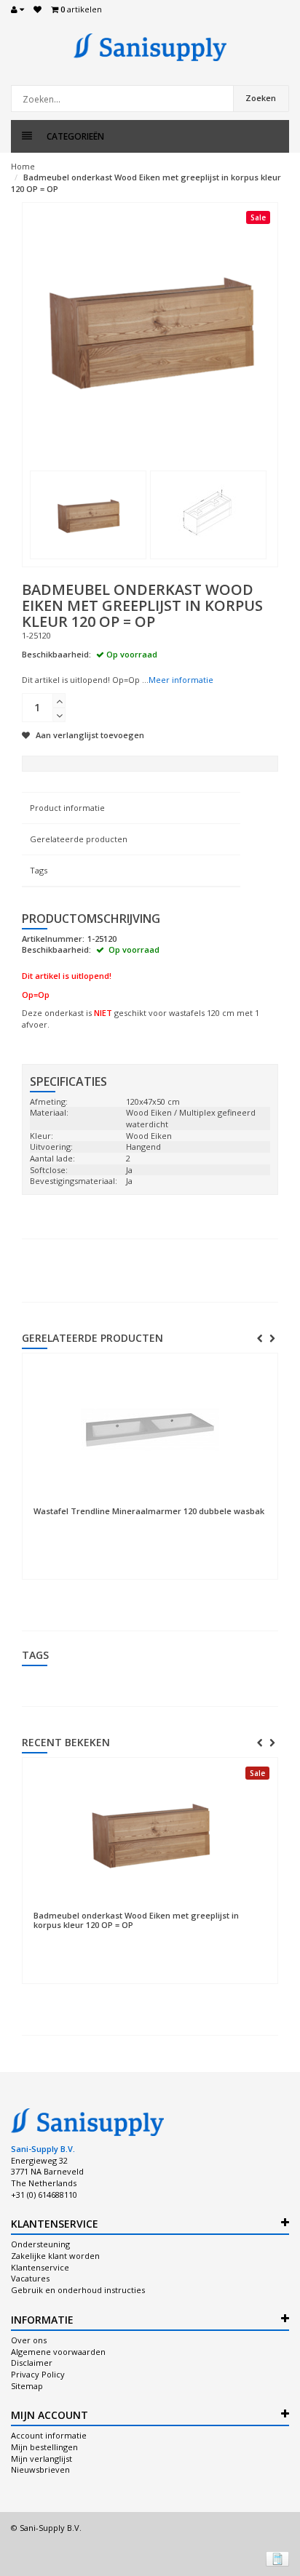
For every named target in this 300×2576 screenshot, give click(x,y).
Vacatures (30, 2278)
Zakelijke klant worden (55, 2256)
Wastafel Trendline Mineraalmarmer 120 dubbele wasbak (149, 1511)
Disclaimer (32, 2363)
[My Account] (17, 9)
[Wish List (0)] (37, 9)
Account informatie (49, 2435)
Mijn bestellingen (44, 2447)
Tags (39, 870)
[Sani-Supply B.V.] (150, 47)
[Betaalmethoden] (277, 2559)
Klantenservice (40, 2267)
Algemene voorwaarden (58, 2352)
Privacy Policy (38, 2374)
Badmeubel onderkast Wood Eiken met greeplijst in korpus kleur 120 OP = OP (136, 1920)
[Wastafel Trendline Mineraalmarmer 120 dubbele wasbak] (150, 1430)
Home (23, 166)
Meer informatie (181, 680)
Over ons (29, 2340)
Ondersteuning (40, 2244)
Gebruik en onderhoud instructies (78, 2290)
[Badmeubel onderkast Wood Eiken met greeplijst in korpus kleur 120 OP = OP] (88, 515)
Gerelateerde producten (79, 839)
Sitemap (27, 2386)
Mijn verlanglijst (42, 2459)
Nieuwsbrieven (40, 2469)
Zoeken (261, 98)
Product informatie (67, 808)
